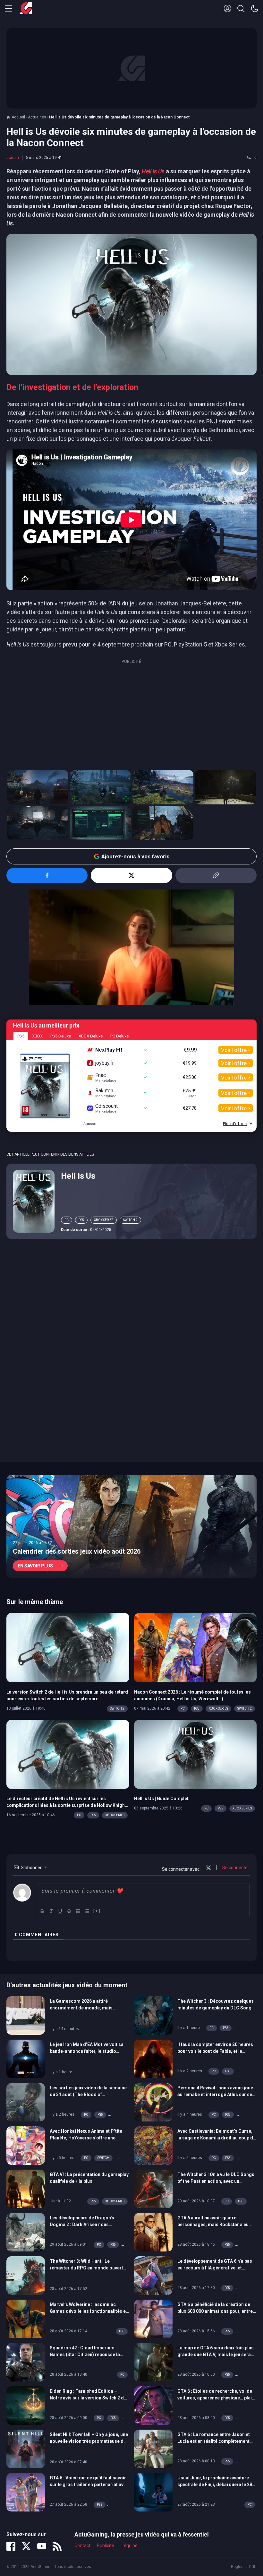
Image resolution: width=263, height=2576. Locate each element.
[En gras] (42, 1911)
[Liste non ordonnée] (87, 1911)
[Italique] (51, 1911)
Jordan (13, 158)
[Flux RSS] (57, 2546)
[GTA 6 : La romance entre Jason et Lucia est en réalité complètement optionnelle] (153, 2448)
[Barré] (69, 1911)
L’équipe (129, 2546)
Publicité (106, 2546)
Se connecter (235, 1868)
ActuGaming (26, 9)
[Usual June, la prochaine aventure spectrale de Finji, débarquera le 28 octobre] (153, 2492)
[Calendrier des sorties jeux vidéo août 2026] (131, 1526)
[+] (97, 1911)
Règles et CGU (244, 2567)
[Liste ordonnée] (78, 1911)
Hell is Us (78, 1176)
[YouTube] (42, 2546)
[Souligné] (60, 1911)
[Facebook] (11, 2546)
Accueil (18, 117)
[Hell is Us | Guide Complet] (195, 1754)
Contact (82, 2546)
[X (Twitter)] (26, 2546)
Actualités (37, 117)
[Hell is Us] (34, 1201)
